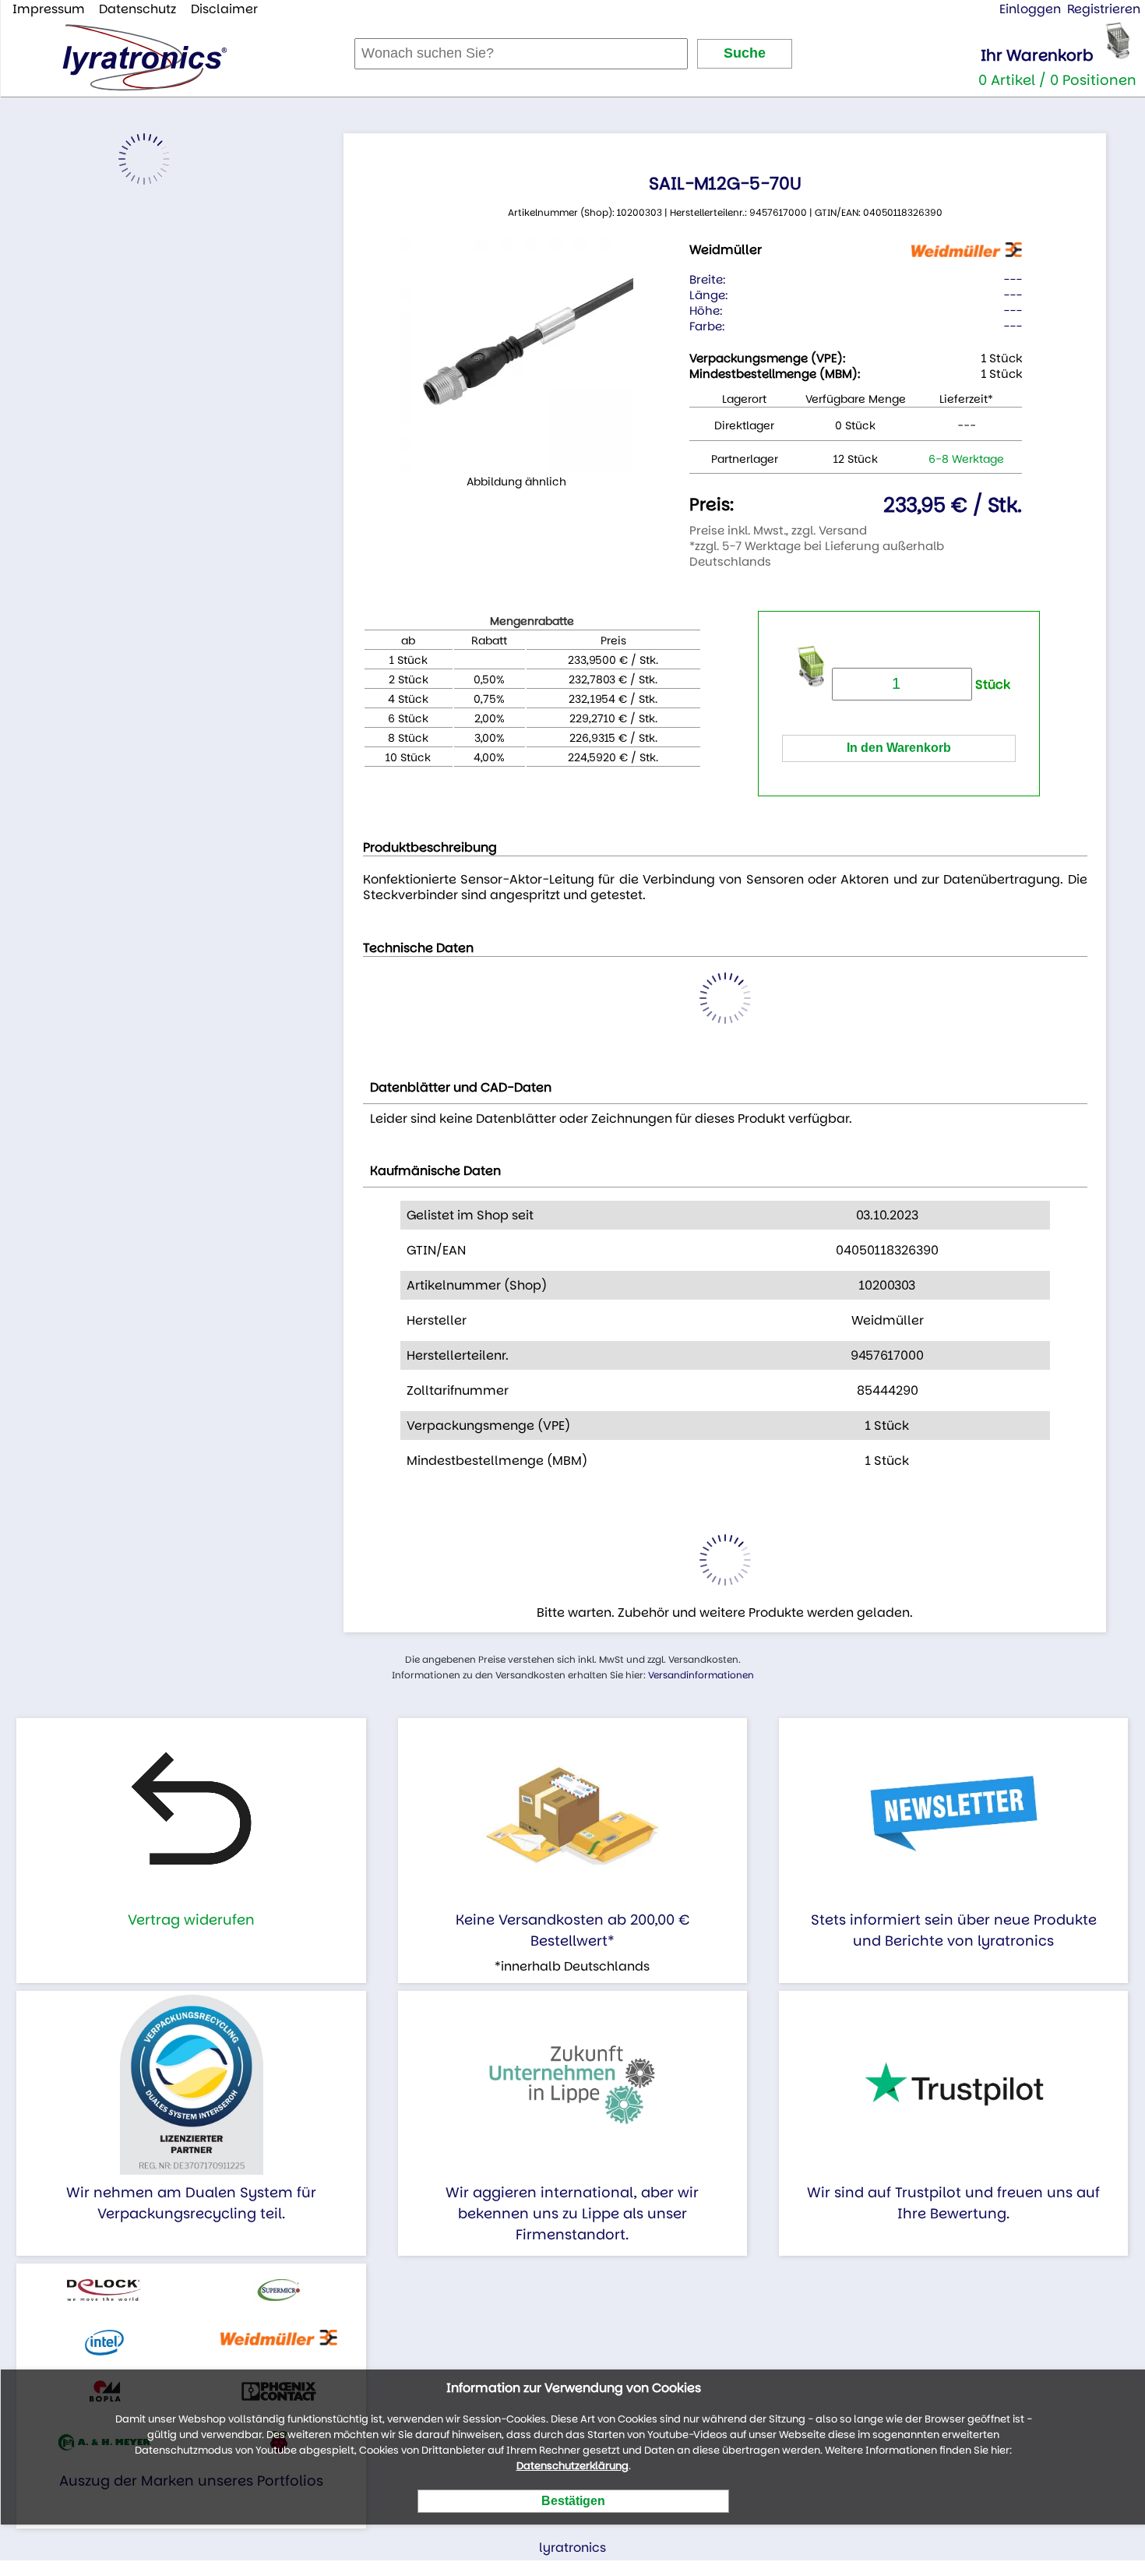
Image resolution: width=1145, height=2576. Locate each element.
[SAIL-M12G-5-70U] (516, 355)
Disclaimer (224, 9)
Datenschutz (137, 9)
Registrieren (1104, 9)
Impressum (49, 9)
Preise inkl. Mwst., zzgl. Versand (778, 530)
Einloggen (1030, 9)
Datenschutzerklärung (572, 2466)
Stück (991, 685)
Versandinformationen (701, 1675)
